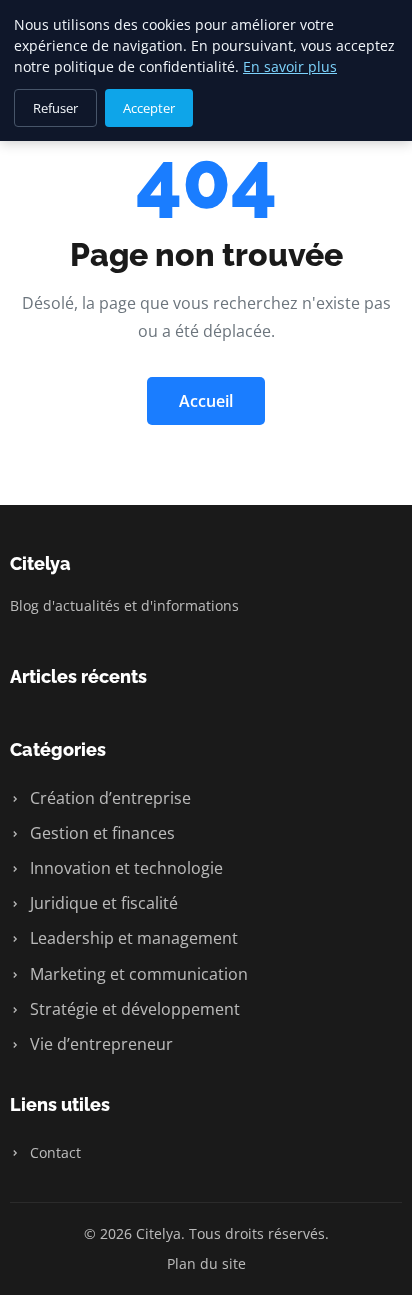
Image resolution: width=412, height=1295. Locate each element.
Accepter (149, 108)
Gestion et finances (100, 833)
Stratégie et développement (133, 1009)
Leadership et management (132, 938)
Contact (53, 1152)
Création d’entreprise (108, 798)
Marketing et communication (137, 974)
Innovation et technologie (124, 868)
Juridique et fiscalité (102, 903)
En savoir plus (290, 66)
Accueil (206, 401)
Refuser (55, 108)
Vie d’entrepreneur (99, 1044)
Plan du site (206, 1263)
